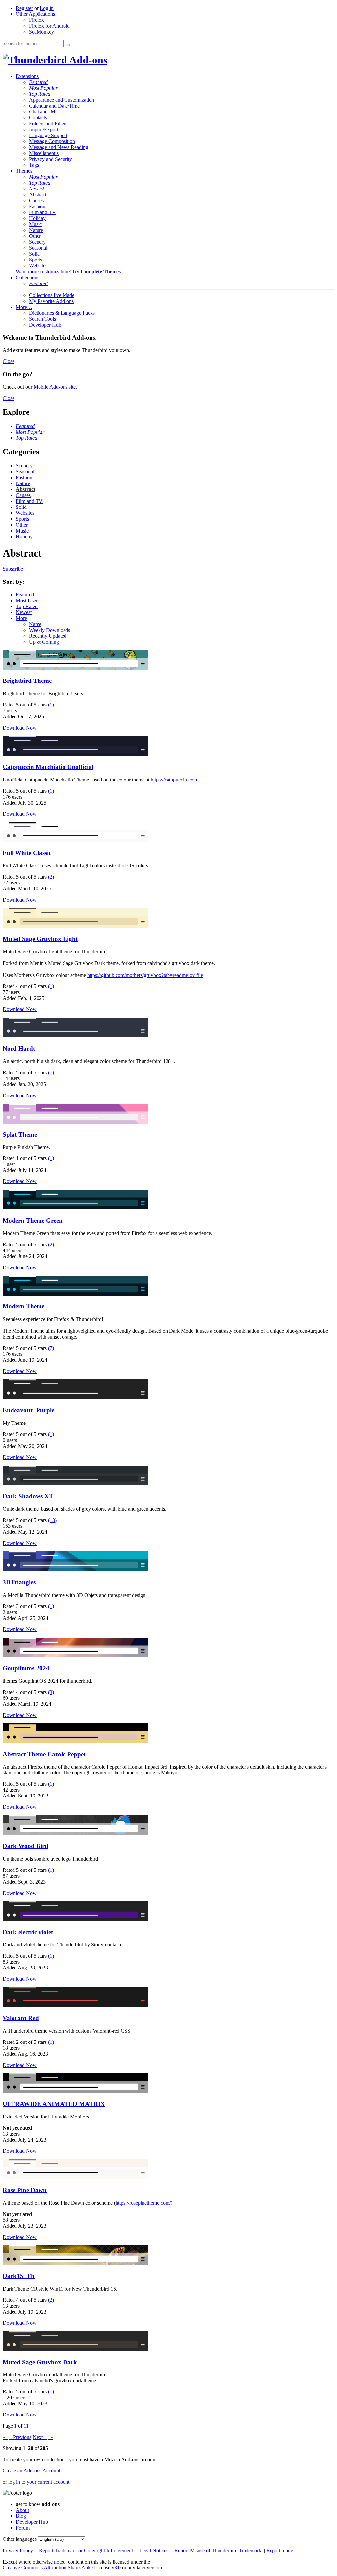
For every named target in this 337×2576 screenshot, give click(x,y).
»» (51, 2437)
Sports (36, 260)
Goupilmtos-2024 (26, 1668)
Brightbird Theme (27, 681)
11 (26, 2426)
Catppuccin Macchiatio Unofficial (48, 767)
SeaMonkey (41, 32)
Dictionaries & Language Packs (62, 313)
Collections (27, 277)
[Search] (67, 45)
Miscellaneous (44, 153)
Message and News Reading (59, 147)
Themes (24, 171)
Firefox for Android (49, 26)
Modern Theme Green (33, 1220)
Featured (38, 82)
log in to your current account (39, 2482)
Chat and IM (42, 112)
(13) (52, 1520)
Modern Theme (24, 1306)
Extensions (27, 76)
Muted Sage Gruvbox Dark (40, 2362)
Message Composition (52, 141)
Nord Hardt (19, 1048)
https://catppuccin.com (174, 780)
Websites (38, 266)
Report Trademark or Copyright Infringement (87, 2551)
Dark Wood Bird (26, 1846)
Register (24, 8)
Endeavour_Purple (28, 1410)
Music (35, 224)
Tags (34, 165)
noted (60, 2562)
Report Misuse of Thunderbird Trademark (219, 2551)
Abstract (38, 195)
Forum (23, 2528)
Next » (40, 2437)
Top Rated (40, 94)
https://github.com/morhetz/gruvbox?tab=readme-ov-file (145, 975)
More (21, 618)
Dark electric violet (28, 1932)
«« (5, 2437)
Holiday (37, 218)
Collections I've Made (52, 295)
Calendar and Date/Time (54, 106)
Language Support (48, 135)
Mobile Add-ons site (55, 387)
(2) (51, 877)
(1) (51, 705)
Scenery (37, 242)
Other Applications (35, 14)
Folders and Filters (48, 124)
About (22, 2510)
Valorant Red (21, 2018)
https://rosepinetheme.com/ (143, 2203)
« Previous (20, 2437)
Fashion (37, 206)
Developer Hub (45, 325)
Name (35, 624)
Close (9, 361)
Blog (21, 2516)
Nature (36, 230)
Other (35, 236)
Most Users (28, 600)
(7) (51, 1348)
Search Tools (42, 319)
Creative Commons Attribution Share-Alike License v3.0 (62, 2568)
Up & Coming (44, 642)
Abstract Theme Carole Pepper (44, 1754)
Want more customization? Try (68, 272)
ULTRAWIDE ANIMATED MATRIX (54, 2104)
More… (24, 307)
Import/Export (44, 129)
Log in (47, 8)
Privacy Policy (18, 2551)
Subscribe (13, 569)
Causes (36, 200)
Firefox (37, 20)
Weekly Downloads (50, 630)
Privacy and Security (51, 159)
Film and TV (42, 212)
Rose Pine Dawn (25, 2190)
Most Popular (43, 88)
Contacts (38, 118)
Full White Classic (27, 853)
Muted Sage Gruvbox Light (40, 939)
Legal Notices (154, 2551)
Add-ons (87, 60)
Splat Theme (20, 1135)
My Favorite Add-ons (51, 301)
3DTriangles (19, 1582)
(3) (51, 1692)
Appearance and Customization (62, 100)
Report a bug (280, 2551)
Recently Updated (48, 636)
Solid (34, 254)
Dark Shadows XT (28, 1496)
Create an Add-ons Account (31, 2471)
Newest (37, 189)
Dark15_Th (19, 2276)
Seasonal (38, 248)
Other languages (20, 2539)
